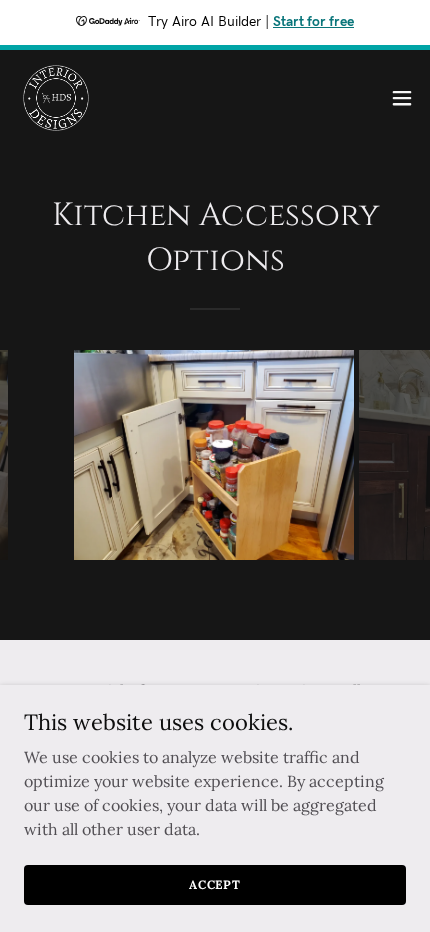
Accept (215, 884)
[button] (402, 98)
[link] (56, 98)
